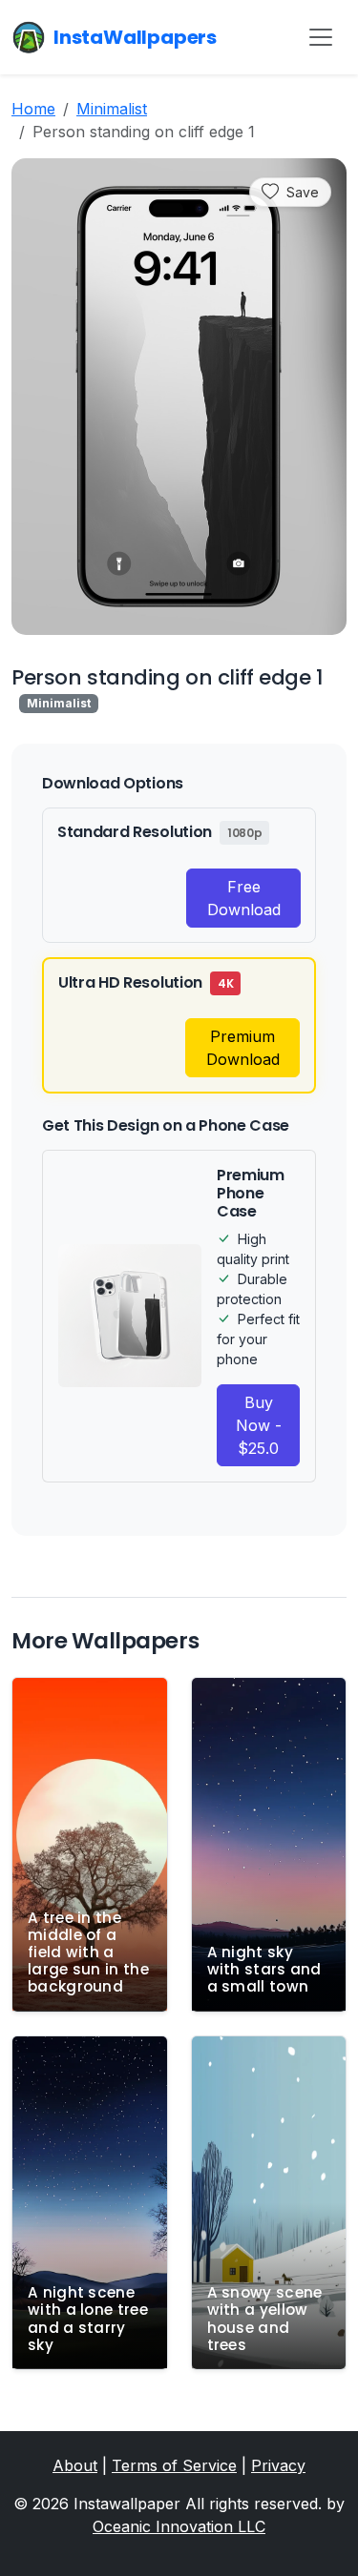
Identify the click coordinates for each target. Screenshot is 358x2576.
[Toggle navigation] (321, 37)
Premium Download (243, 1048)
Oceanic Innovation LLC (179, 2526)
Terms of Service (174, 2465)
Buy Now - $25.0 (259, 1425)
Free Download (244, 898)
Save (303, 192)
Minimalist (112, 109)
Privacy (278, 2465)
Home (33, 109)
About (75, 2465)
